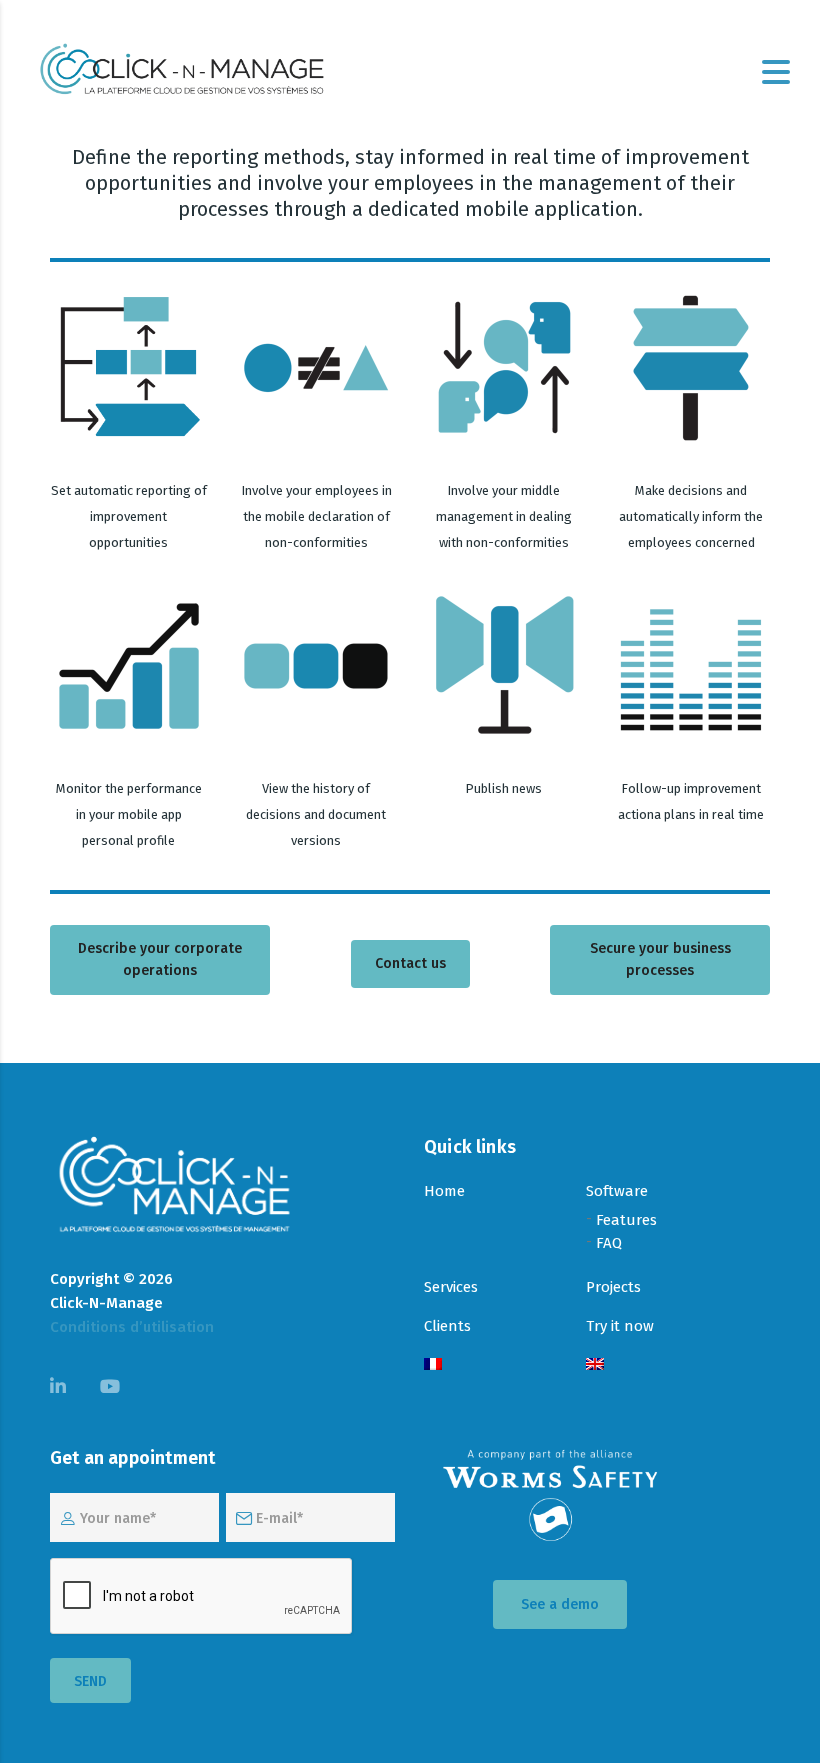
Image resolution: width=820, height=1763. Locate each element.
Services (451, 1287)
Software (617, 1191)
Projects (613, 1287)
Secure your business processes (660, 959)
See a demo (560, 1604)
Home (444, 1191)
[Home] (182, 70)
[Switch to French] (433, 1365)
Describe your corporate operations (160, 959)
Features (626, 1220)
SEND (90, 1681)
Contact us (410, 963)
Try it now (620, 1326)
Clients (447, 1326)
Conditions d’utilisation (132, 1327)
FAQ (609, 1243)
